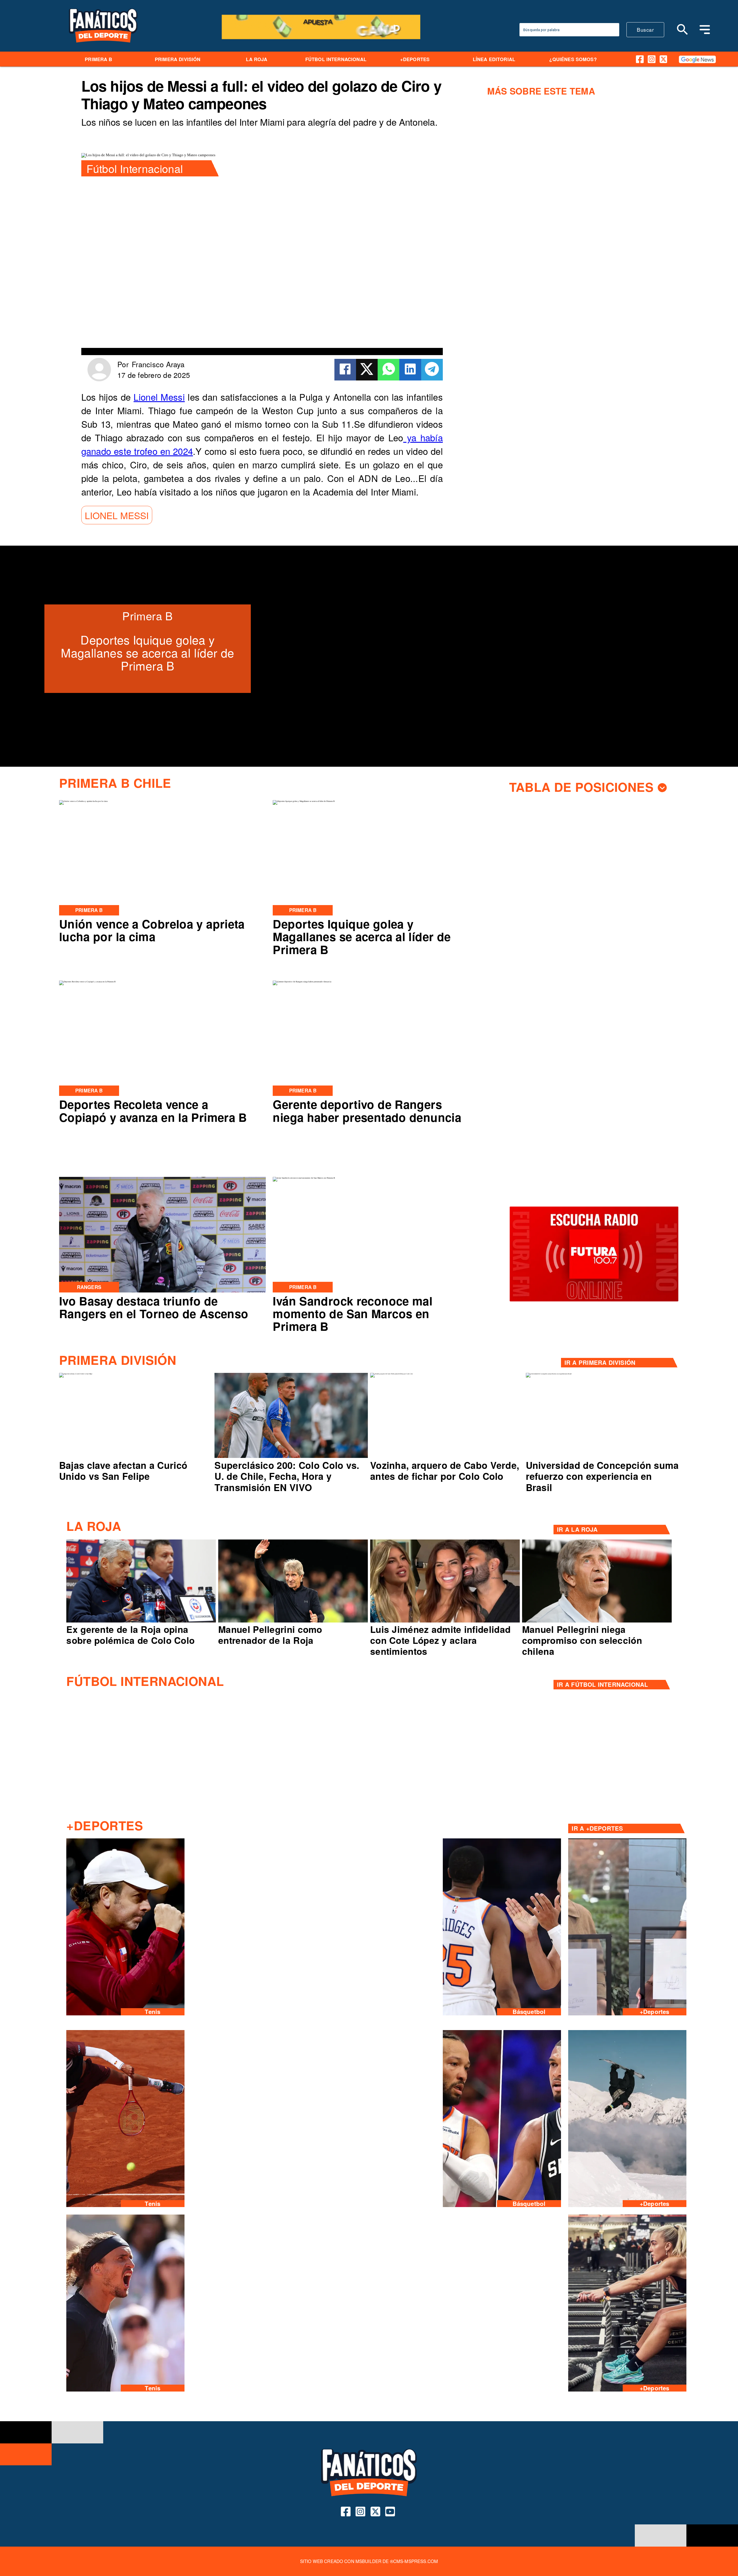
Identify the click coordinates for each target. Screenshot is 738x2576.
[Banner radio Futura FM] (594, 1301)
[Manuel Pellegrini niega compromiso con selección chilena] (597, 1622)
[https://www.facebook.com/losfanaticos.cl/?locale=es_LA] (640, 59)
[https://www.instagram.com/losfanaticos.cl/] (652, 59)
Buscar (645, 30)
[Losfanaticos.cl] (683, 29)
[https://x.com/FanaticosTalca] (663, 59)
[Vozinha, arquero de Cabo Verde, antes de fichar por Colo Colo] (391, 1374)
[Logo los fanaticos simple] (103, 49)
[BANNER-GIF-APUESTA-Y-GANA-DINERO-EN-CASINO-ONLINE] (321, 38)
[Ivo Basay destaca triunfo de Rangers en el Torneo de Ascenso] (163, 1292)
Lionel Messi (159, 397)
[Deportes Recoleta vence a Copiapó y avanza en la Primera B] (87, 982)
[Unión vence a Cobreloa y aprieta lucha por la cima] (83, 801)
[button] (117, 515)
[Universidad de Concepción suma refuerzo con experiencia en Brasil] (549, 1374)
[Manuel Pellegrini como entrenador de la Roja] (293, 1622)
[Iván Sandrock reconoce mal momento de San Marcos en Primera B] (304, 1178)
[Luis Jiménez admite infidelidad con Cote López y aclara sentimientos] (445, 1622)
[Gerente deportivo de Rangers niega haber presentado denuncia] (302, 982)
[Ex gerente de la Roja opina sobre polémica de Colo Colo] (141, 1622)
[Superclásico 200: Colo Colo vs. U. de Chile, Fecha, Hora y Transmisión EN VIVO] (291, 1457)
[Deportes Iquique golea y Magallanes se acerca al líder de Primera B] (304, 801)
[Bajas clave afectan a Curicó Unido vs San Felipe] (76, 1374)
